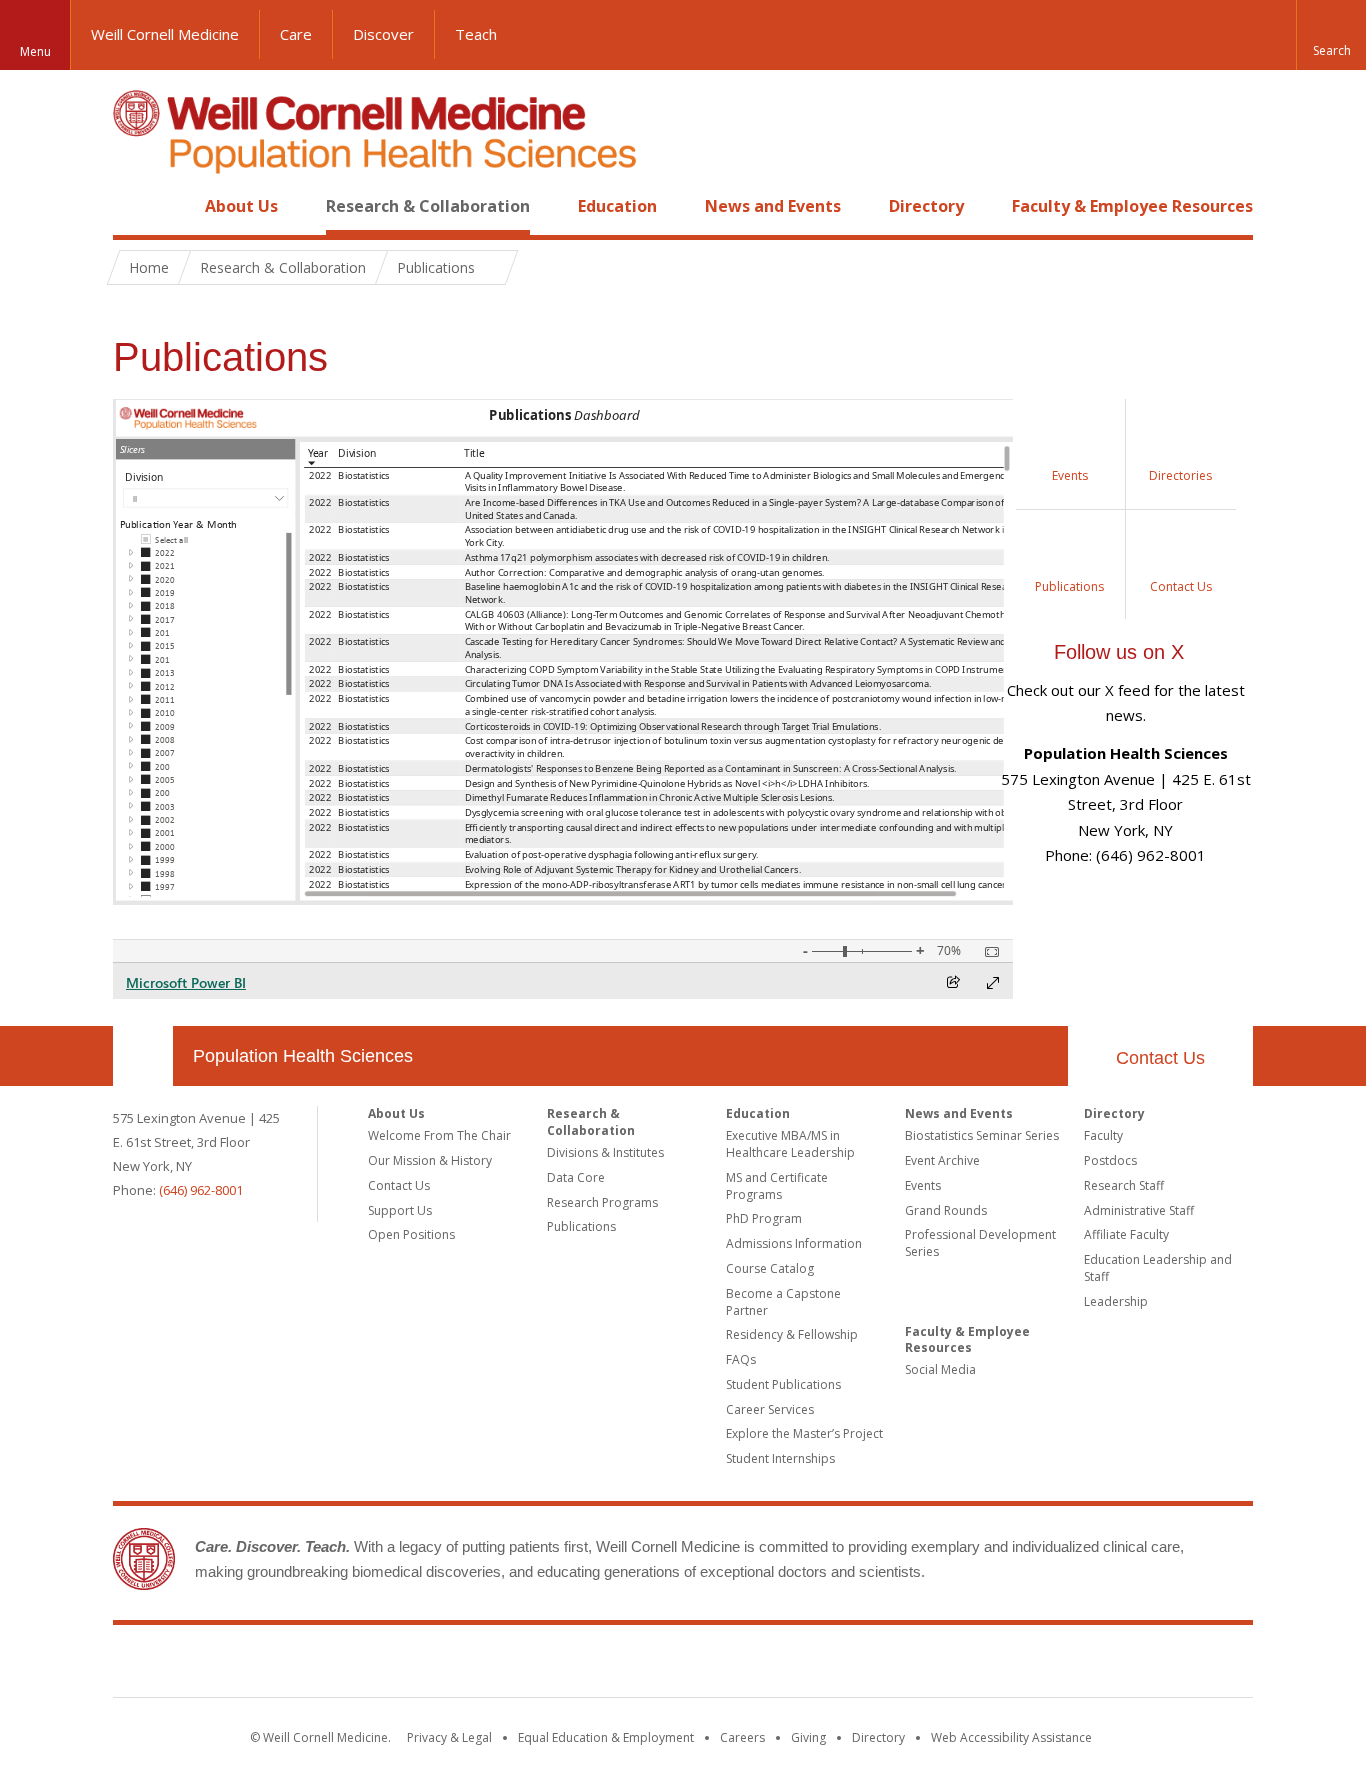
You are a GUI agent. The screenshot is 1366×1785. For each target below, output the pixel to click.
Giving (808, 1737)
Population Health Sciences (303, 1056)
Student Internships (780, 1458)
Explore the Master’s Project (804, 1433)
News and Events (773, 206)
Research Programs (602, 1202)
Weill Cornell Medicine (165, 34)
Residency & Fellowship (792, 1334)
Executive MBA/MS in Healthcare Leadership (790, 1144)
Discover (383, 34)
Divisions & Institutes (605, 1152)
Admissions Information (794, 1243)
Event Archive (942, 1160)
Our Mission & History (430, 1160)
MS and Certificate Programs (777, 1186)
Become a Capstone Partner (783, 1302)
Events (923, 1185)
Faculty (1103, 1135)
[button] (1331, 35)
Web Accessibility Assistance (1011, 1737)
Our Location (143, 1056)
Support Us (400, 1210)
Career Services (770, 1409)
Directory (926, 206)
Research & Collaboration (428, 206)
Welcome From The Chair (439, 1135)
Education (617, 206)
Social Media (940, 1369)
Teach (476, 34)
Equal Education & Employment (606, 1737)
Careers (742, 1737)
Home (135, 206)
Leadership (1116, 1301)
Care (296, 34)
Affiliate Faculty (1126, 1234)
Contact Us (1160, 1058)
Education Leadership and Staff (1158, 1268)
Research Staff (1124, 1185)
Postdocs (1110, 1160)
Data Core (576, 1177)
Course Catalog (770, 1268)
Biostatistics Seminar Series (982, 1135)
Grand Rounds (946, 1210)
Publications (581, 1226)
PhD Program (764, 1218)
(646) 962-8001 (201, 1190)
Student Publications (783, 1384)
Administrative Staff (1139, 1210)
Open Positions (411, 1234)
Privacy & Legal (449, 1737)
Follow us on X (1119, 652)
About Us (241, 206)
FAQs (741, 1359)
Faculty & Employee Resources (1132, 206)
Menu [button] (35, 51)
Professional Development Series (980, 1243)
